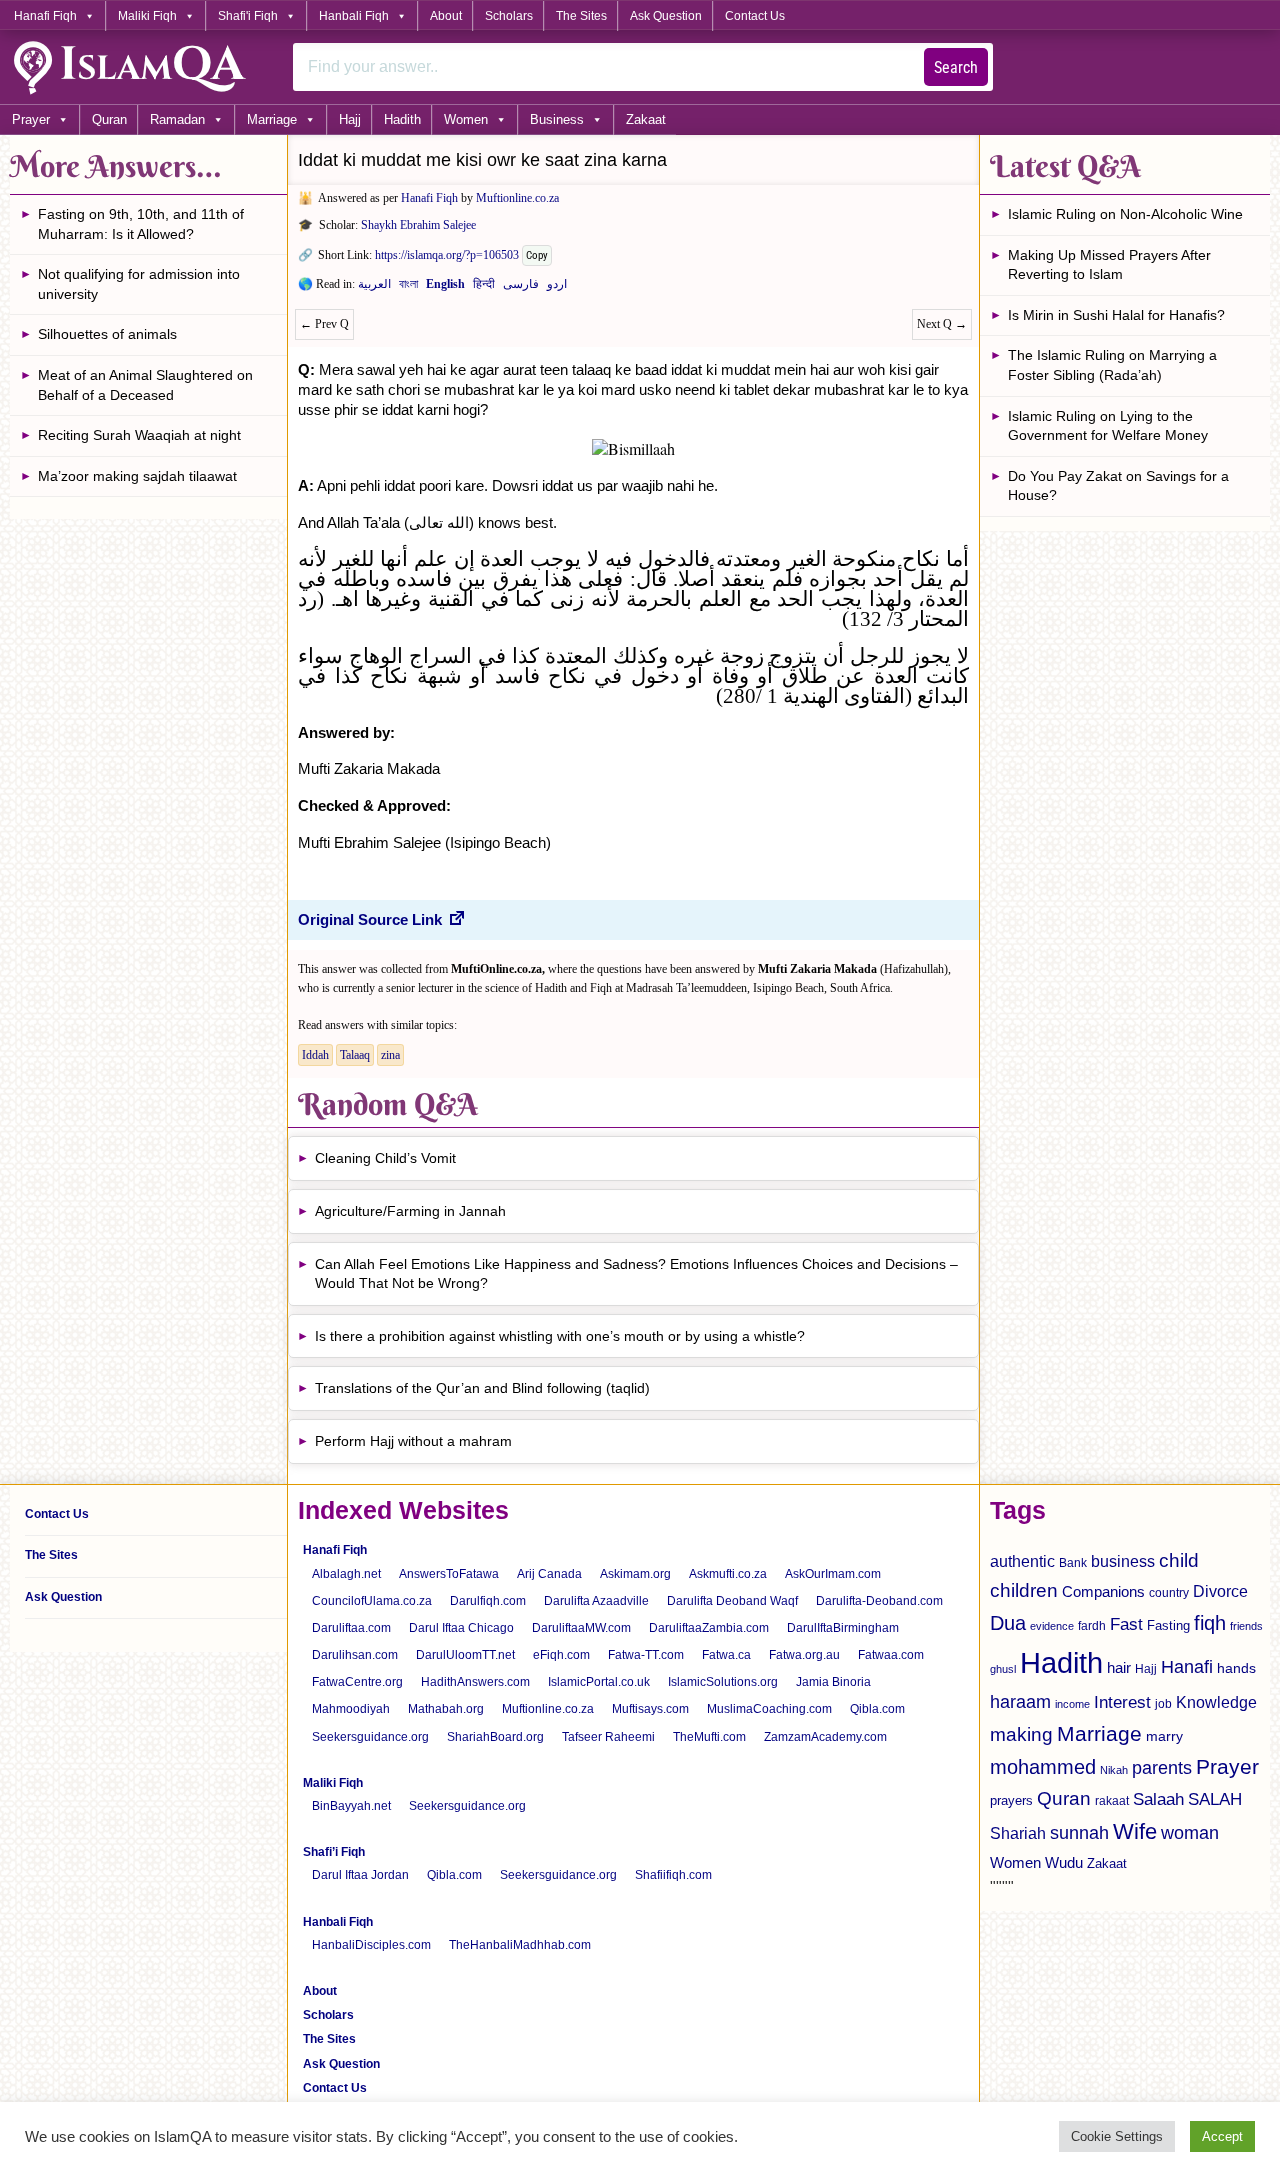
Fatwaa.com (891, 1655)
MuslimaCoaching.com (769, 1709)
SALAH (1215, 1799)
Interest (1122, 1702)
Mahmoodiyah (351, 1709)
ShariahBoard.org (495, 1737)
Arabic (374, 288)
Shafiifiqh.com (673, 1875)
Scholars (509, 16)
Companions (1103, 1591)
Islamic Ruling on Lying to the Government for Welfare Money (1108, 426)
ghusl (1003, 1669)
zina (390, 1055)
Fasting (1168, 1625)
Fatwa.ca (726, 1655)
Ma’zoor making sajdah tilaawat (137, 476)
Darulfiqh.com (488, 1601)
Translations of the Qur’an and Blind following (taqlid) (482, 1388)
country (1169, 1593)
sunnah (1079, 1832)
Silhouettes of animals (107, 334)
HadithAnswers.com (475, 1682)
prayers (1011, 1800)
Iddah (315, 1055)
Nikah (1114, 1770)
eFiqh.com (561, 1655)
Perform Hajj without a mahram (413, 1441)
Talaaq (355, 1055)
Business (557, 119)
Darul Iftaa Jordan (360, 1875)
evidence (1052, 1626)
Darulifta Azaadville (596, 1601)
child (1179, 1560)
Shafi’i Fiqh (334, 1852)
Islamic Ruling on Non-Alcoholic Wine (1125, 214)
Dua (1008, 1623)
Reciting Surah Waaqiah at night (139, 435)
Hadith (402, 119)
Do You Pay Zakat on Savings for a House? (1118, 486)
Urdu (557, 288)
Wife (1135, 1831)
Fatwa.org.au (804, 1655)
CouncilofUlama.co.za (372, 1601)
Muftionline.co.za (517, 198)
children (1024, 1590)
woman (1190, 1833)
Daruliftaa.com (351, 1628)
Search (956, 67)
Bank (1073, 1563)
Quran (109, 119)
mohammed (1043, 1767)
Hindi (484, 288)
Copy (537, 255)
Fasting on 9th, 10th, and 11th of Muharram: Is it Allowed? (141, 224)
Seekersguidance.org (370, 1737)
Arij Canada (549, 1574)
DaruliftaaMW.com (581, 1628)
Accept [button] (1222, 2136)
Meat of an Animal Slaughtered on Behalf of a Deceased (145, 385)
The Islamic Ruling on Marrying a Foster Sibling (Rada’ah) (1112, 365)
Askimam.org (635, 1574)
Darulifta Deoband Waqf (732, 1601)
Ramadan (177, 119)
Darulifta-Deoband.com (879, 1601)
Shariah (1018, 1833)
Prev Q (324, 324)
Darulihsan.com (355, 1655)
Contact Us (755, 16)
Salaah (1158, 1799)
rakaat (1112, 1801)
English (445, 288)
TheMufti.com (709, 1737)
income (1072, 1704)
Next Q (942, 324)
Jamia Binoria (833, 1682)
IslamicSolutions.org (723, 1682)
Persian (521, 288)
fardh (1092, 1626)
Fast (1126, 1624)
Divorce (1220, 1591)
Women (466, 119)
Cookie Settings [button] (1117, 2136)
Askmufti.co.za (728, 1574)
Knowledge (1216, 1702)
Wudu (1064, 1863)
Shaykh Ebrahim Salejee (418, 225)
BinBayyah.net (351, 1806)
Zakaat (646, 119)
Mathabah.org (446, 1709)
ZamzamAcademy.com (825, 1737)
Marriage (272, 119)
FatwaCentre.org (357, 1682)
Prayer (31, 119)
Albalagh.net (346, 1574)
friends (1246, 1626)
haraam (1020, 1701)
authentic (1022, 1561)
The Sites (581, 16)
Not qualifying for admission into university (139, 284)
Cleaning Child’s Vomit (385, 1158)
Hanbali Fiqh (354, 16)
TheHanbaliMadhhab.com (520, 1945)
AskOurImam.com (833, 1574)
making (1021, 1734)
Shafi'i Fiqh (248, 16)
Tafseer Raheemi (608, 1737)
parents (1162, 1768)
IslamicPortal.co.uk (599, 1682)
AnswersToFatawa (449, 1574)
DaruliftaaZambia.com (709, 1628)
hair (1119, 1667)
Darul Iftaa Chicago (461, 1628)
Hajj (350, 119)
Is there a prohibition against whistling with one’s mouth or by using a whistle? (560, 1336)
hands (1236, 1668)
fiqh (1210, 1623)
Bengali (408, 288)
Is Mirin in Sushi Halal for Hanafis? (1116, 315)
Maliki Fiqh (147, 16)
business (1123, 1561)
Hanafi (1187, 1667)
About (446, 16)
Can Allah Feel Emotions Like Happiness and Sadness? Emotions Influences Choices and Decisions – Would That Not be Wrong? (636, 1274)
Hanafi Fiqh (45, 16)
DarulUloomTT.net (465, 1655)
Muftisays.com (650, 1709)
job (1163, 1704)
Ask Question (666, 16)
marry (1164, 1736)
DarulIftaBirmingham (843, 1628)
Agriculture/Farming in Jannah (410, 1211)
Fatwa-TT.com (646, 1655)
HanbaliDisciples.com (371, 1945)
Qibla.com (877, 1709)
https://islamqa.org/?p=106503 (447, 255)
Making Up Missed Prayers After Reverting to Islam (1109, 265)
